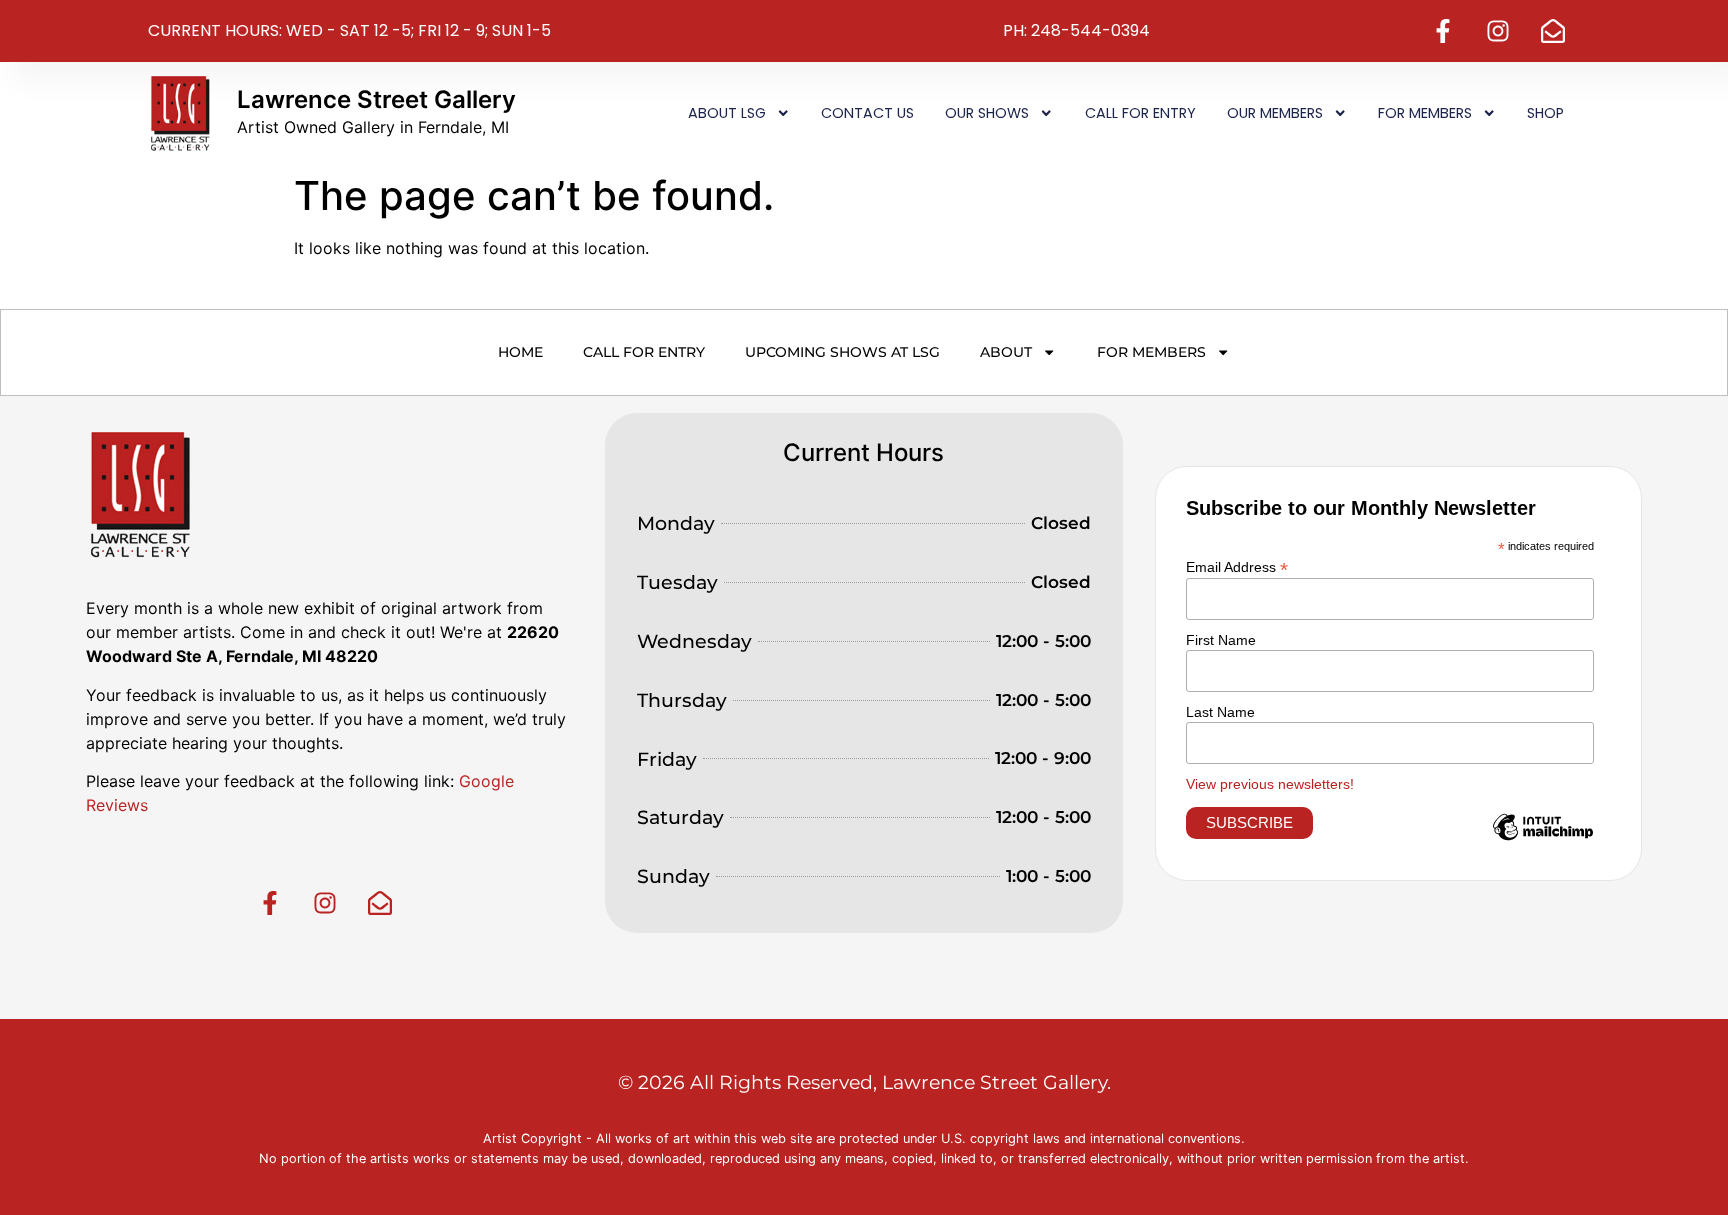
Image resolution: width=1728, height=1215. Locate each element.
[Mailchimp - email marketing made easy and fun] (1543, 842)
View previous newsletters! (1270, 784)
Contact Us (867, 113)
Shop (1545, 113)
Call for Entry (1140, 113)
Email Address (1237, 566)
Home (520, 352)
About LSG (727, 113)
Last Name (1220, 712)
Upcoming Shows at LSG (842, 352)
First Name (1221, 640)
